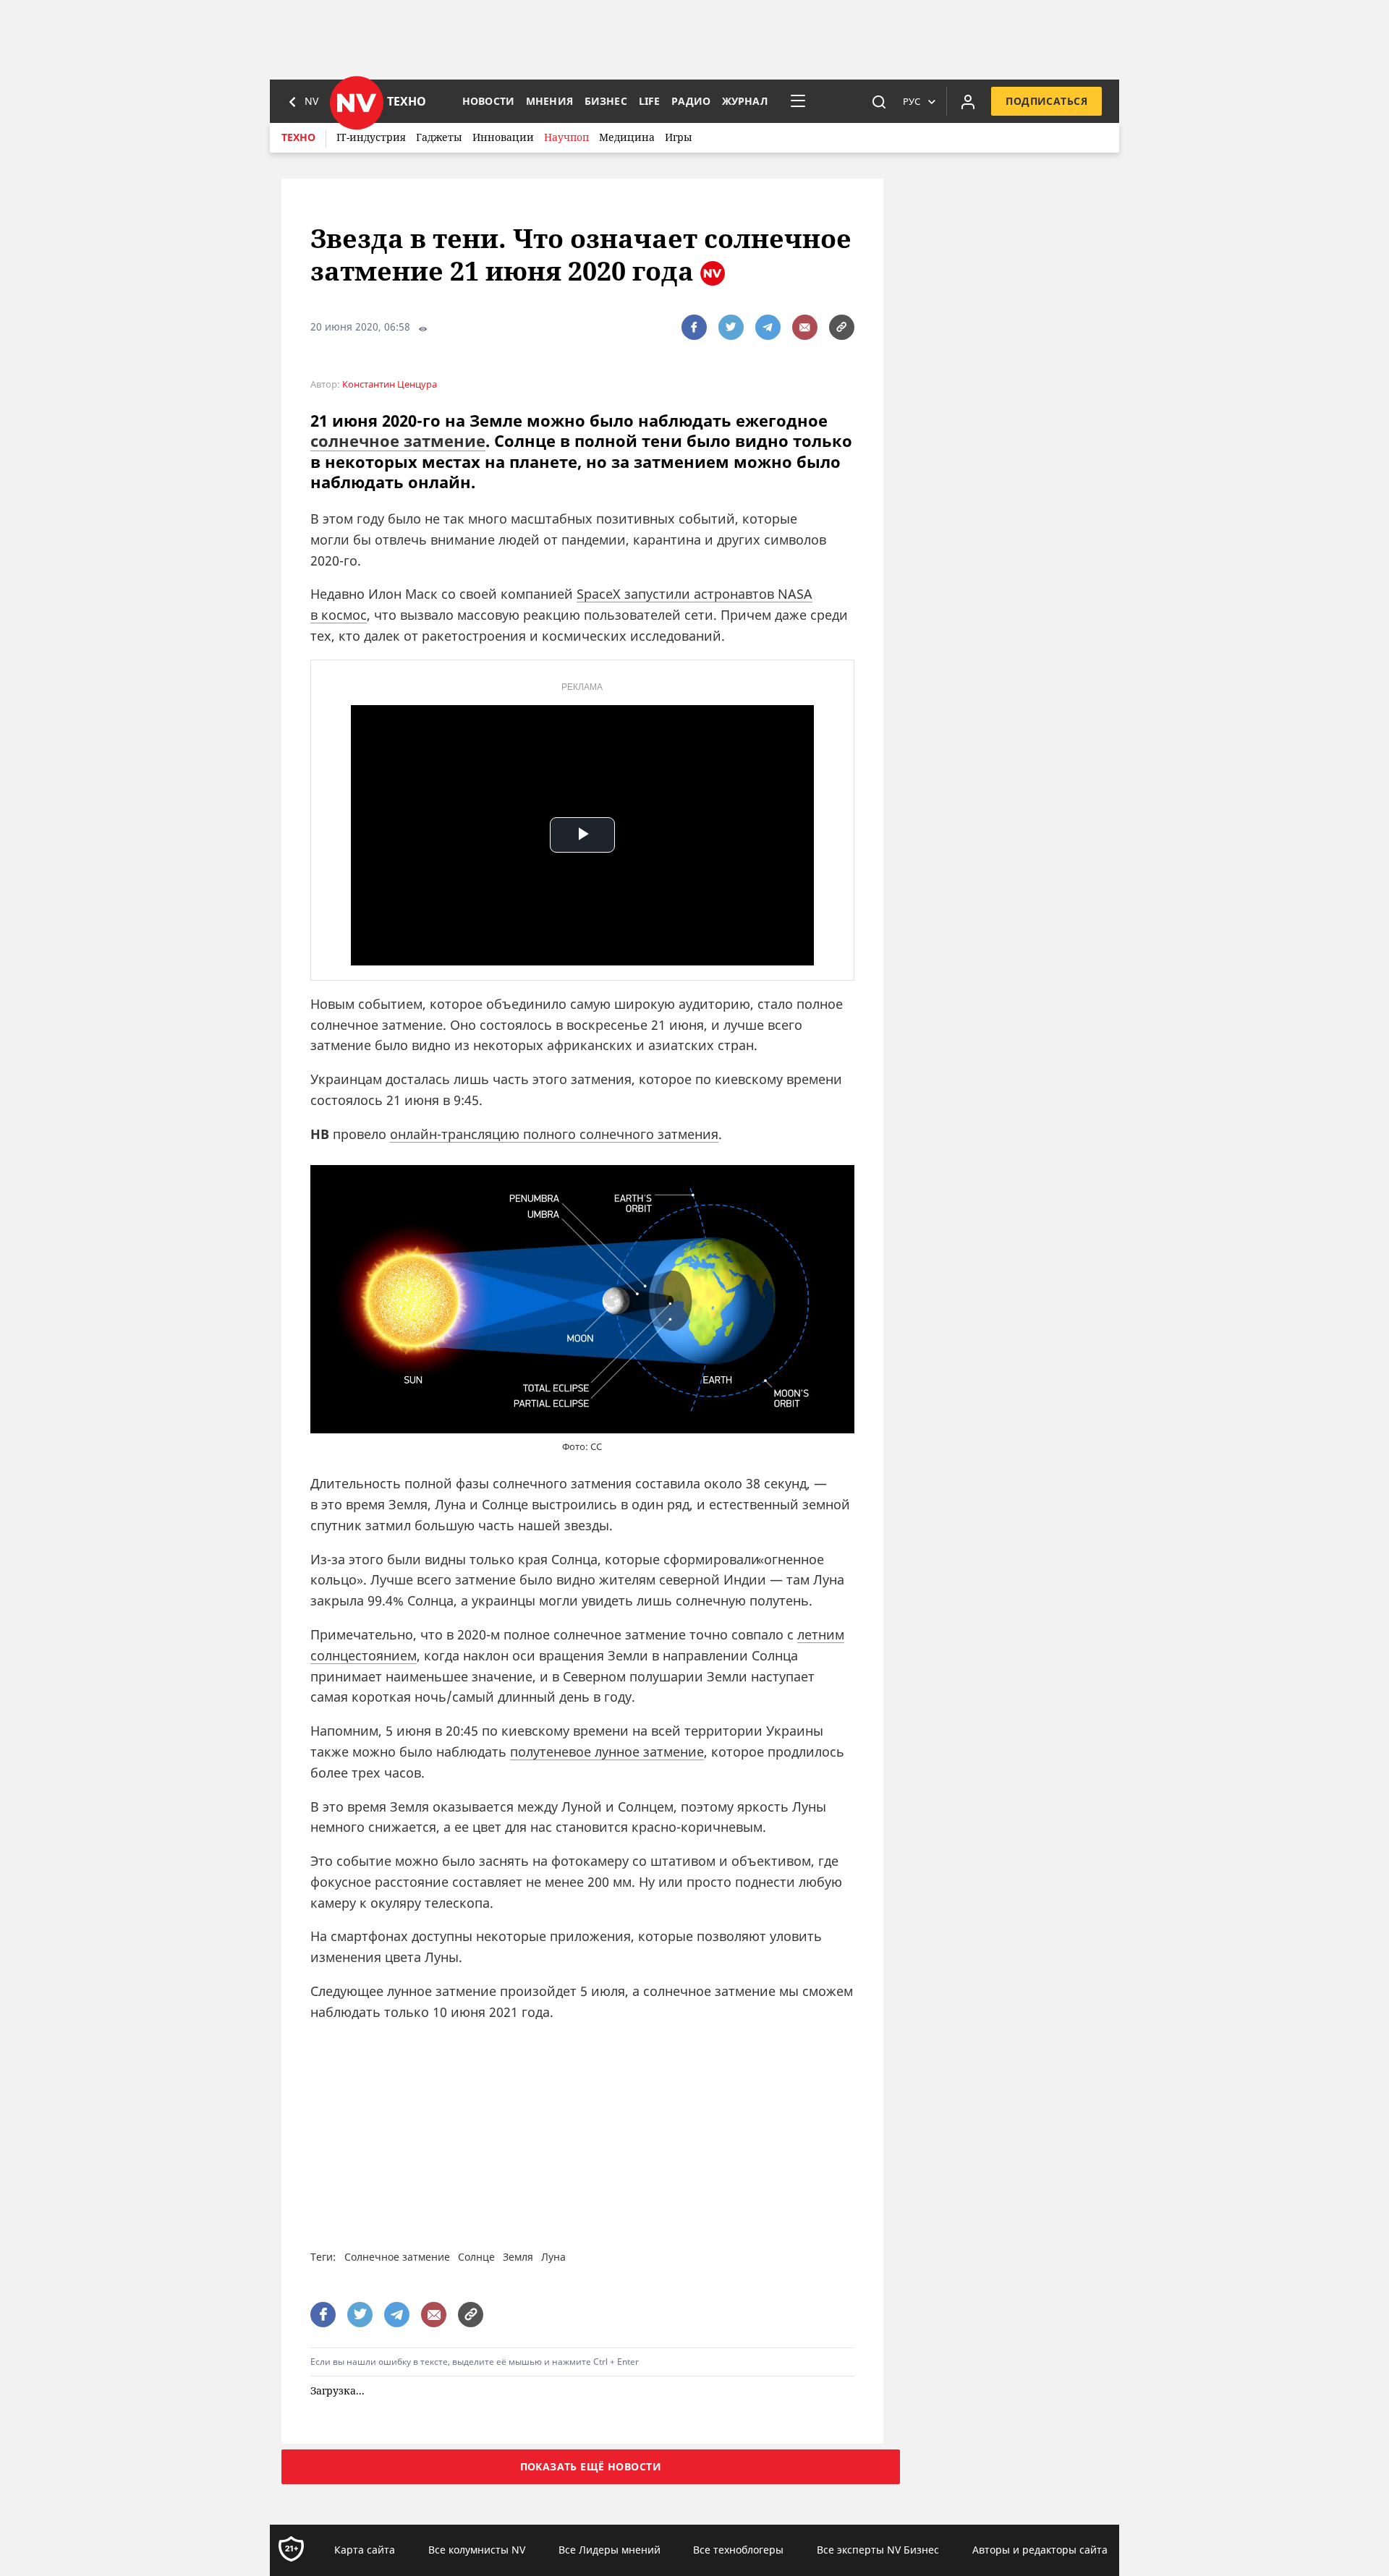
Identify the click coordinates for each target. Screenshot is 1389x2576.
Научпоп (566, 137)
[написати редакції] (805, 327)
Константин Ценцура (390, 384)
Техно (298, 137)
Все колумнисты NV (477, 2550)
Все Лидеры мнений (609, 2550)
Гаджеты (439, 137)
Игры (679, 137)
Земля (518, 2257)
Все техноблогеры (738, 2550)
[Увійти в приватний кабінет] (968, 101)
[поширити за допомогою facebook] (694, 327)
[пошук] (879, 101)
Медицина (627, 137)
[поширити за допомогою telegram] (768, 327)
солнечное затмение (398, 440)
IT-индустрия (371, 137)
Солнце (476, 2257)
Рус (912, 101)
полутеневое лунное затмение (607, 1752)
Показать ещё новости (591, 2466)
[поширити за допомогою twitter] (731, 327)
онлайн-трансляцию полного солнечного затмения (554, 1134)
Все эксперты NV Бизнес (878, 2550)
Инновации (503, 137)
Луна (553, 2257)
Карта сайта (365, 2550)
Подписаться (1046, 101)
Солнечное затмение (397, 2257)
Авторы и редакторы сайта (1040, 2550)
